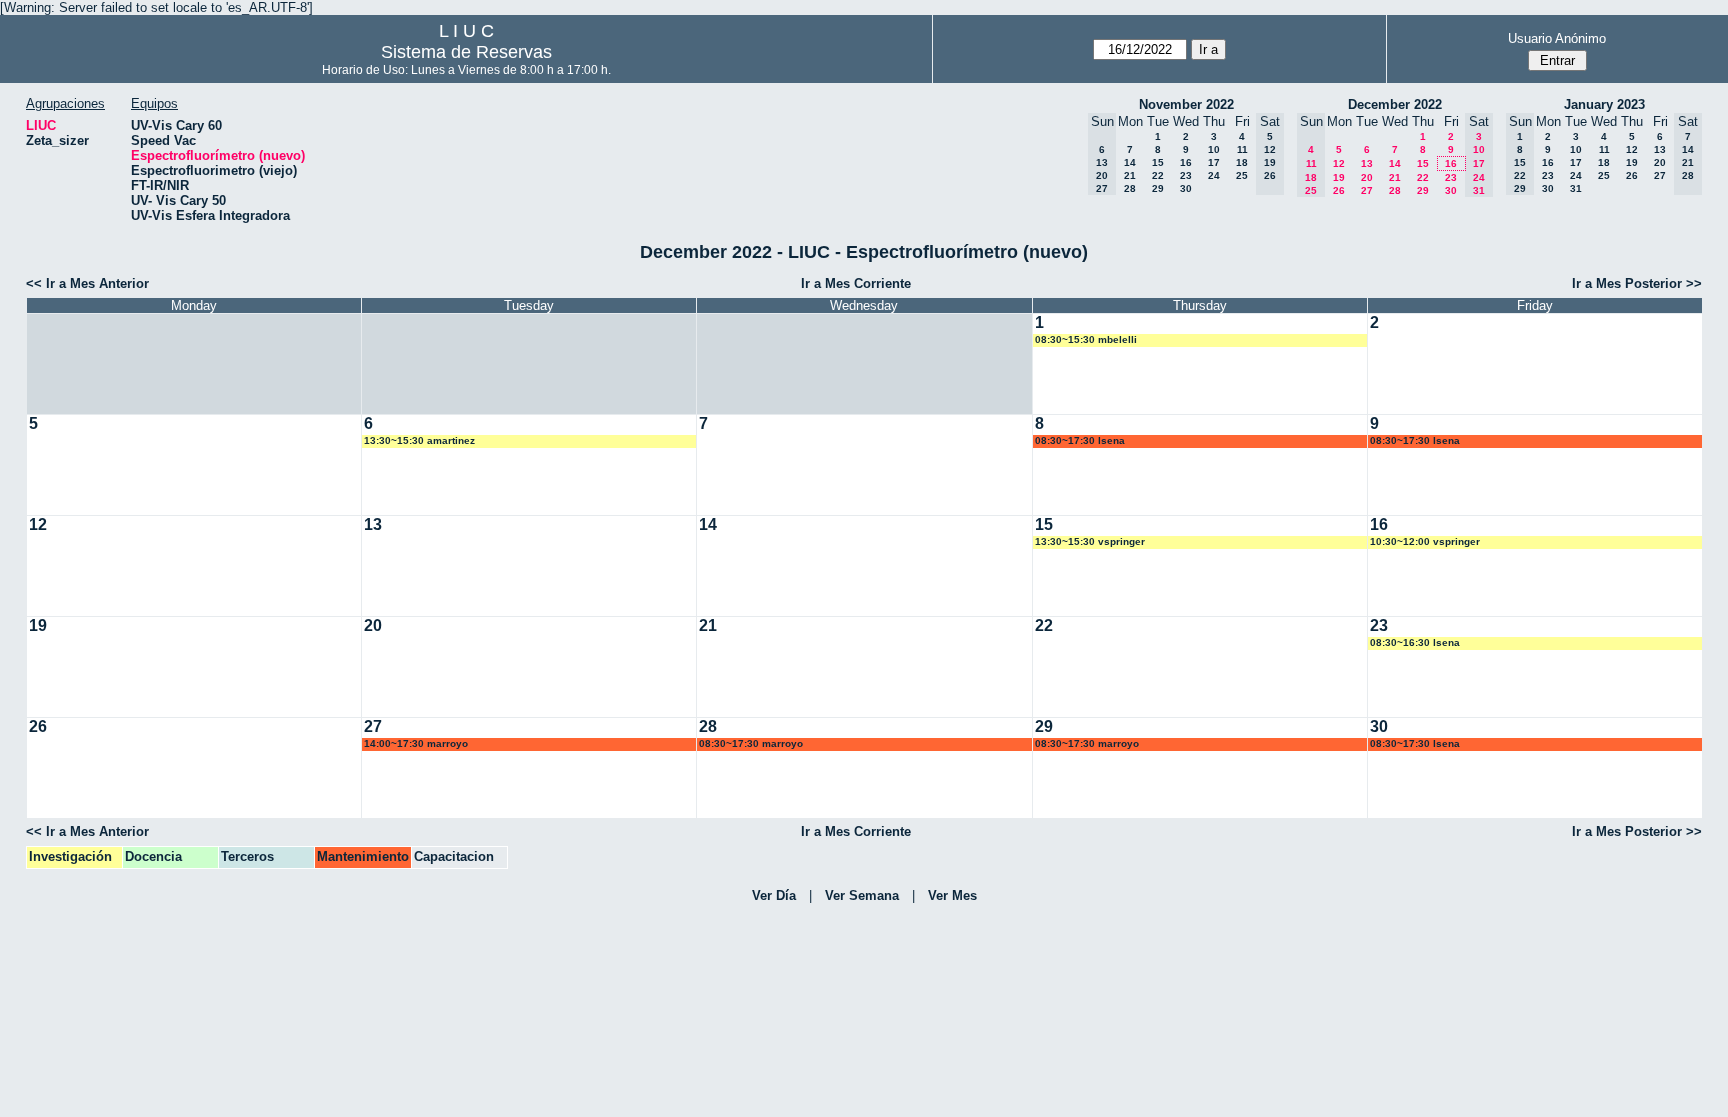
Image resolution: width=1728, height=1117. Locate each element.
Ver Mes (952, 895)
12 (1339, 163)
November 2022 (1186, 104)
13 (1367, 163)
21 (1130, 175)
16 (1186, 162)
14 (1130, 162)
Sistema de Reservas (466, 52)
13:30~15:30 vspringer (1090, 541)
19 (1339, 177)
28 (1130, 188)
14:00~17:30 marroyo (416, 743)
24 (1214, 175)
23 (1186, 175)
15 (1158, 162)
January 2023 (1604, 104)
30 (1186, 188)
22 (1158, 175)
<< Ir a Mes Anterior (87, 283)
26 (1339, 190)
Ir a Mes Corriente (856, 283)
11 (1242, 149)
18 (1242, 162)
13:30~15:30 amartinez (419, 440)
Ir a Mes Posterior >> (1637, 283)
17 (1214, 162)
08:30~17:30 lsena (1080, 440)
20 (1367, 177)
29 (1158, 188)
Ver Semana (862, 895)
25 (1242, 175)
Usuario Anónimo (1557, 38)
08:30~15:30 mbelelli (1086, 339)
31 (1576, 188)
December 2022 (1395, 104)
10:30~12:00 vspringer (1425, 541)
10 (1214, 149)
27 (1367, 190)
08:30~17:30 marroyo (751, 743)
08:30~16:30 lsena (1415, 642)
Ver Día (774, 895)
